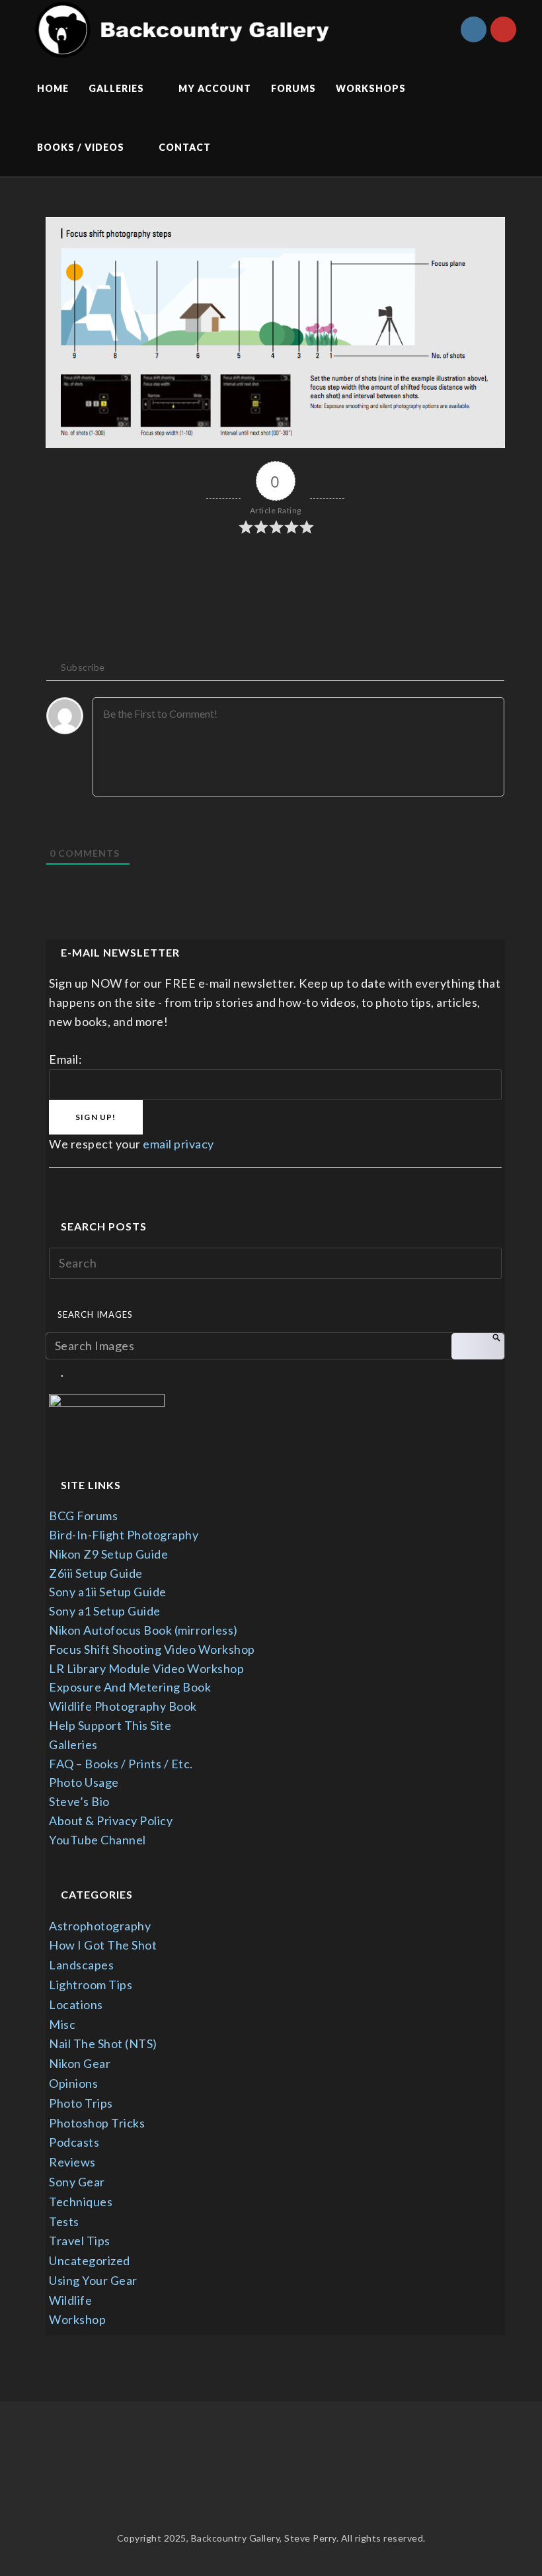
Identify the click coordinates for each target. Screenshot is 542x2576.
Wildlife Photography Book (123, 1706)
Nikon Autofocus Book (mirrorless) (143, 1630)
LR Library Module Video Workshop (146, 1668)
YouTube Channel (97, 1840)
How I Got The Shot (103, 1945)
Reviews (72, 2162)
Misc (62, 2024)
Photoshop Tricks (97, 2123)
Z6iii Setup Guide (96, 1573)
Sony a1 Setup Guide (105, 1611)
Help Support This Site (110, 1725)
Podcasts (74, 2142)
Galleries (73, 1744)
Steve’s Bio (79, 1801)
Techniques (81, 2202)
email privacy (178, 1144)
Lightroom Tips (91, 1985)
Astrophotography (100, 1926)
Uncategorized (90, 2260)
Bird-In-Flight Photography (124, 1535)
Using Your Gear (93, 2280)
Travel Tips (80, 2241)
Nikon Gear (80, 2063)
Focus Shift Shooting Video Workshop (152, 1649)
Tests (64, 2221)
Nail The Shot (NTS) (103, 2043)
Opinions (73, 2083)
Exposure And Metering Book (130, 1687)
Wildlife (70, 2300)
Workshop (77, 2319)
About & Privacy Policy (111, 1821)
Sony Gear (77, 2182)
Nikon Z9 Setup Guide (108, 1554)
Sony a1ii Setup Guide (108, 1592)
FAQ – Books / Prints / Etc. (121, 1764)
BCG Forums (83, 1516)
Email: (65, 1059)
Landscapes (81, 1965)
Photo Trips (81, 2103)
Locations (76, 2004)
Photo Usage (84, 1782)
